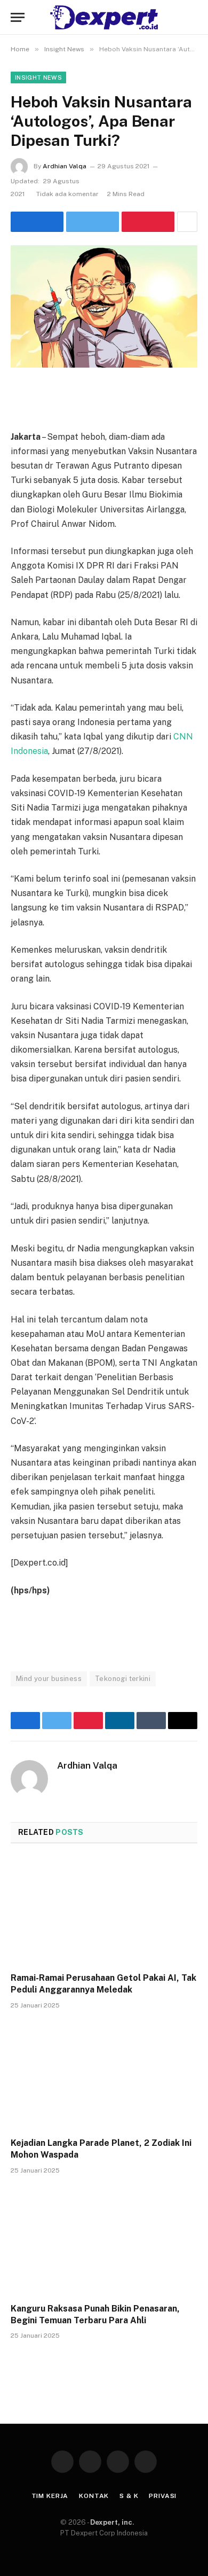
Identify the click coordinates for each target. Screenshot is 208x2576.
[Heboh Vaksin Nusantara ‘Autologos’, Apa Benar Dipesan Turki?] (104, 306)
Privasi (163, 2496)
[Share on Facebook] (37, 222)
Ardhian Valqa (65, 166)
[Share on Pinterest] (148, 222)
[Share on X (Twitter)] (93, 222)
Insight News (38, 77)
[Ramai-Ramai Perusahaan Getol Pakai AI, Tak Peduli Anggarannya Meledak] (104, 1911)
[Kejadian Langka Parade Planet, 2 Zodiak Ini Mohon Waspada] (104, 2077)
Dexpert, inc (111, 2522)
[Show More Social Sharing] (187, 222)
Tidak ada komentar (67, 194)
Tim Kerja (50, 2496)
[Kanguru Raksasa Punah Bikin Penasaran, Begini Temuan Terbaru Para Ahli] (104, 2242)
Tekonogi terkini (123, 1679)
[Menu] (18, 17)
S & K (129, 2496)
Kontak (94, 2496)
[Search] (196, 17)
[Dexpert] (104, 17)
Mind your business (49, 1679)
